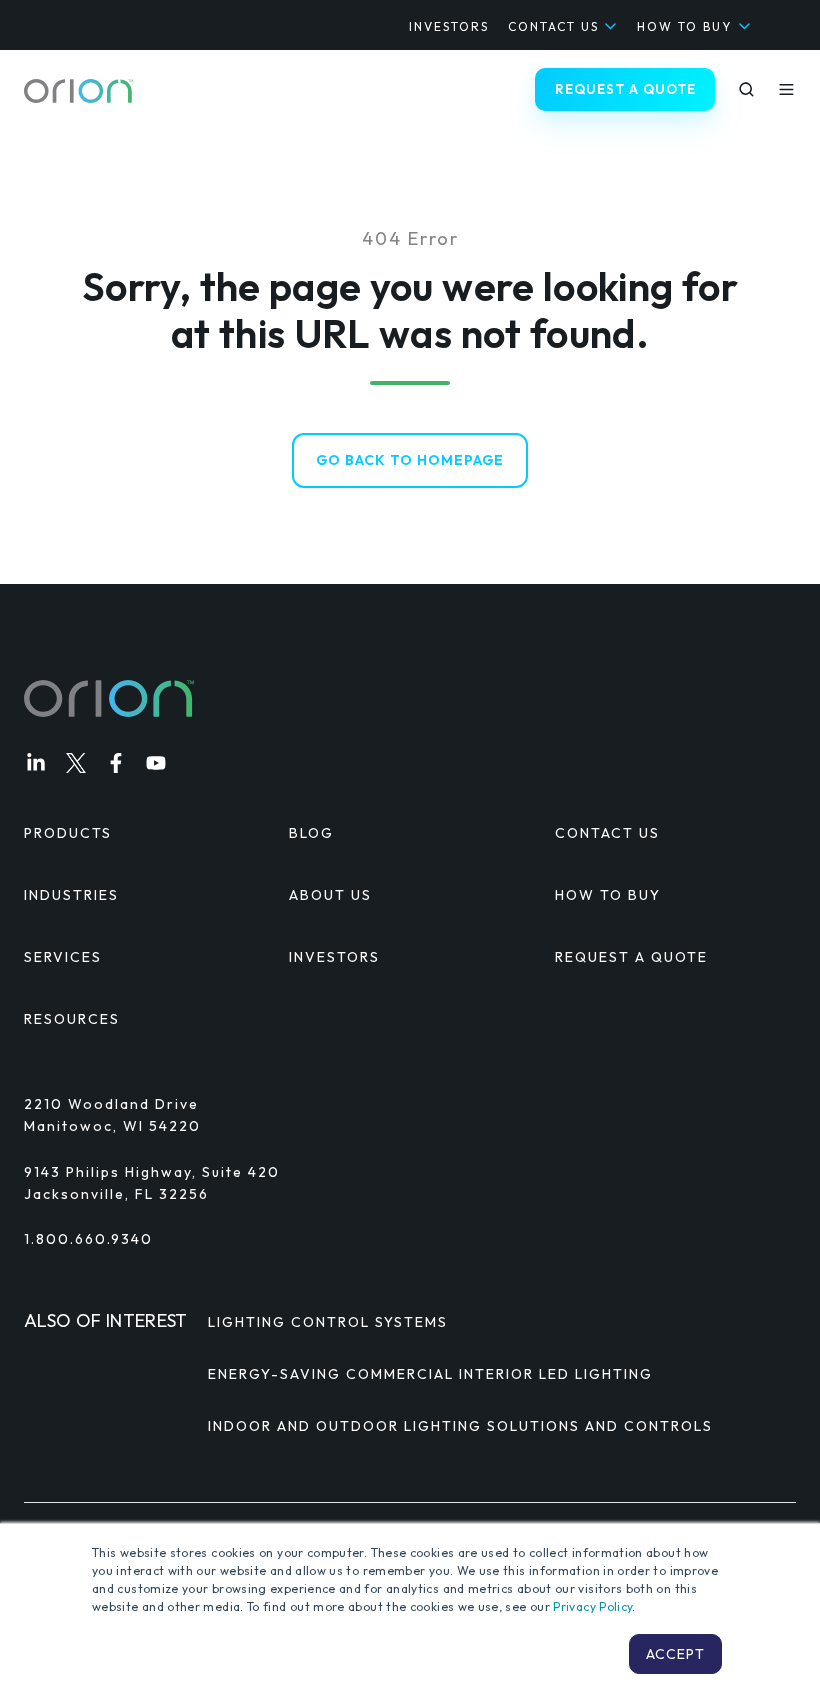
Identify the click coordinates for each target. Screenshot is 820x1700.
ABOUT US (330, 895)
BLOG (311, 833)
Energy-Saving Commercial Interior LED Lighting (430, 1374)
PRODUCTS (68, 833)
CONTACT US (553, 26)
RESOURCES (72, 1019)
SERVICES (63, 957)
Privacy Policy (592, 1606)
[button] (746, 89)
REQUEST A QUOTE (625, 89)
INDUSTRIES (71, 895)
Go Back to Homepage (410, 460)
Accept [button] (675, 1654)
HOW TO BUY (684, 26)
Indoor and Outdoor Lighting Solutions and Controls (460, 1426)
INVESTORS (449, 26)
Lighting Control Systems (328, 1322)
